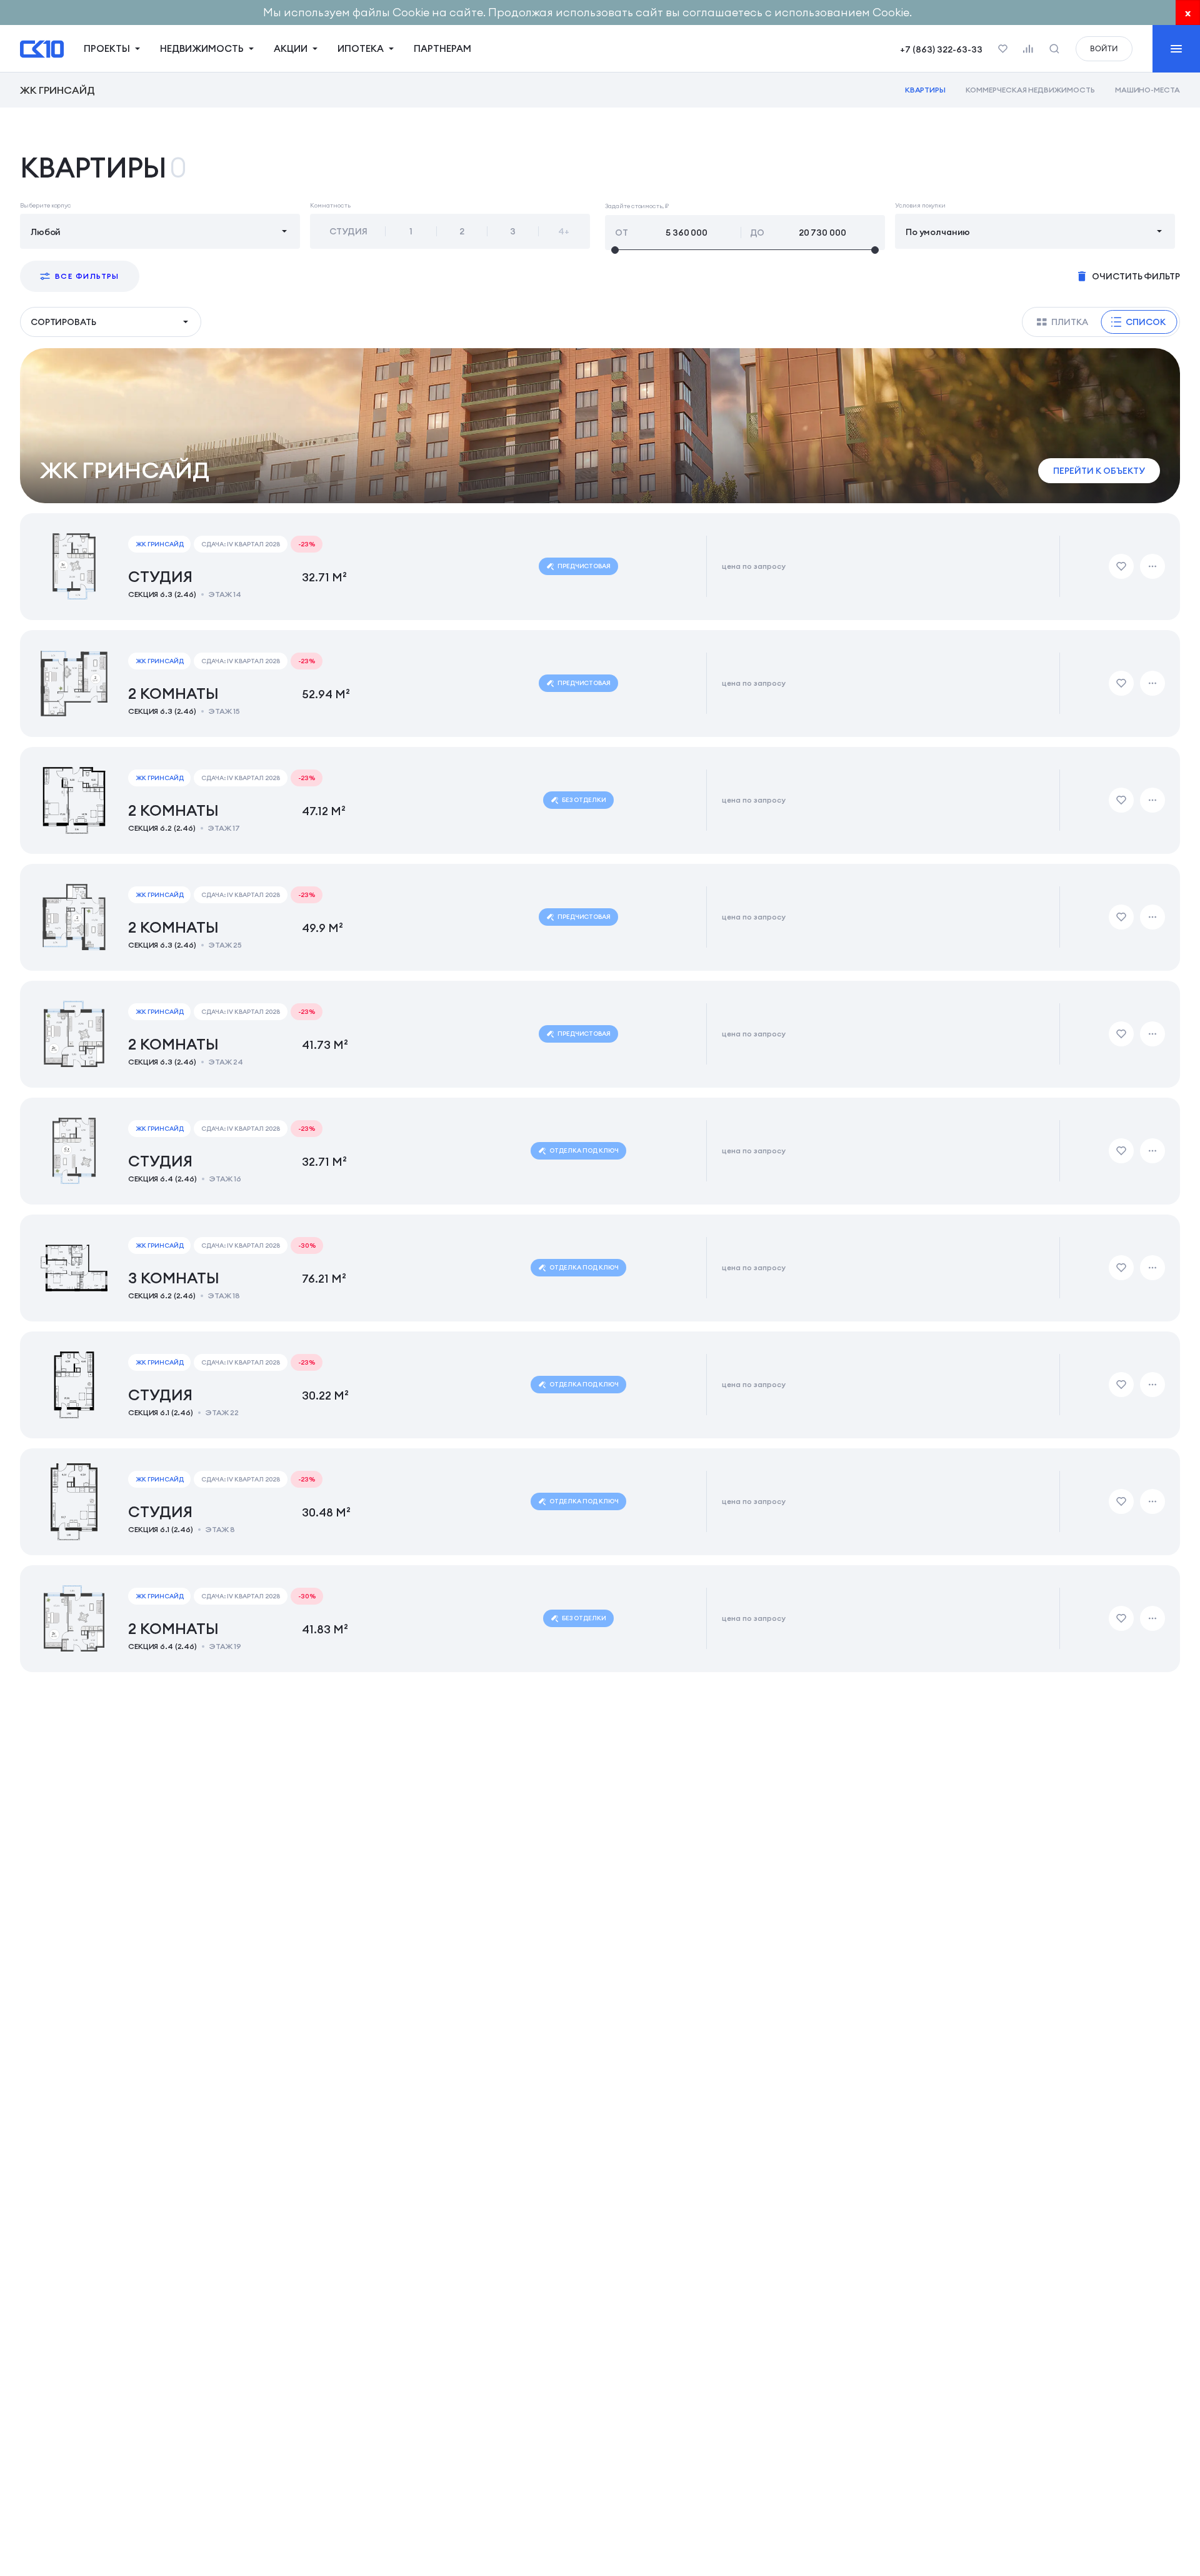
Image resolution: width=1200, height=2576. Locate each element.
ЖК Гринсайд (57, 90)
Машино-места (1147, 90)
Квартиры (926, 90)
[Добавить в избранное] (1121, 566)
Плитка (1070, 322)
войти (1104, 48)
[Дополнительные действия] (1152, 566)
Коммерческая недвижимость (1030, 90)
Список (1146, 322)
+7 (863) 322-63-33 (941, 49)
